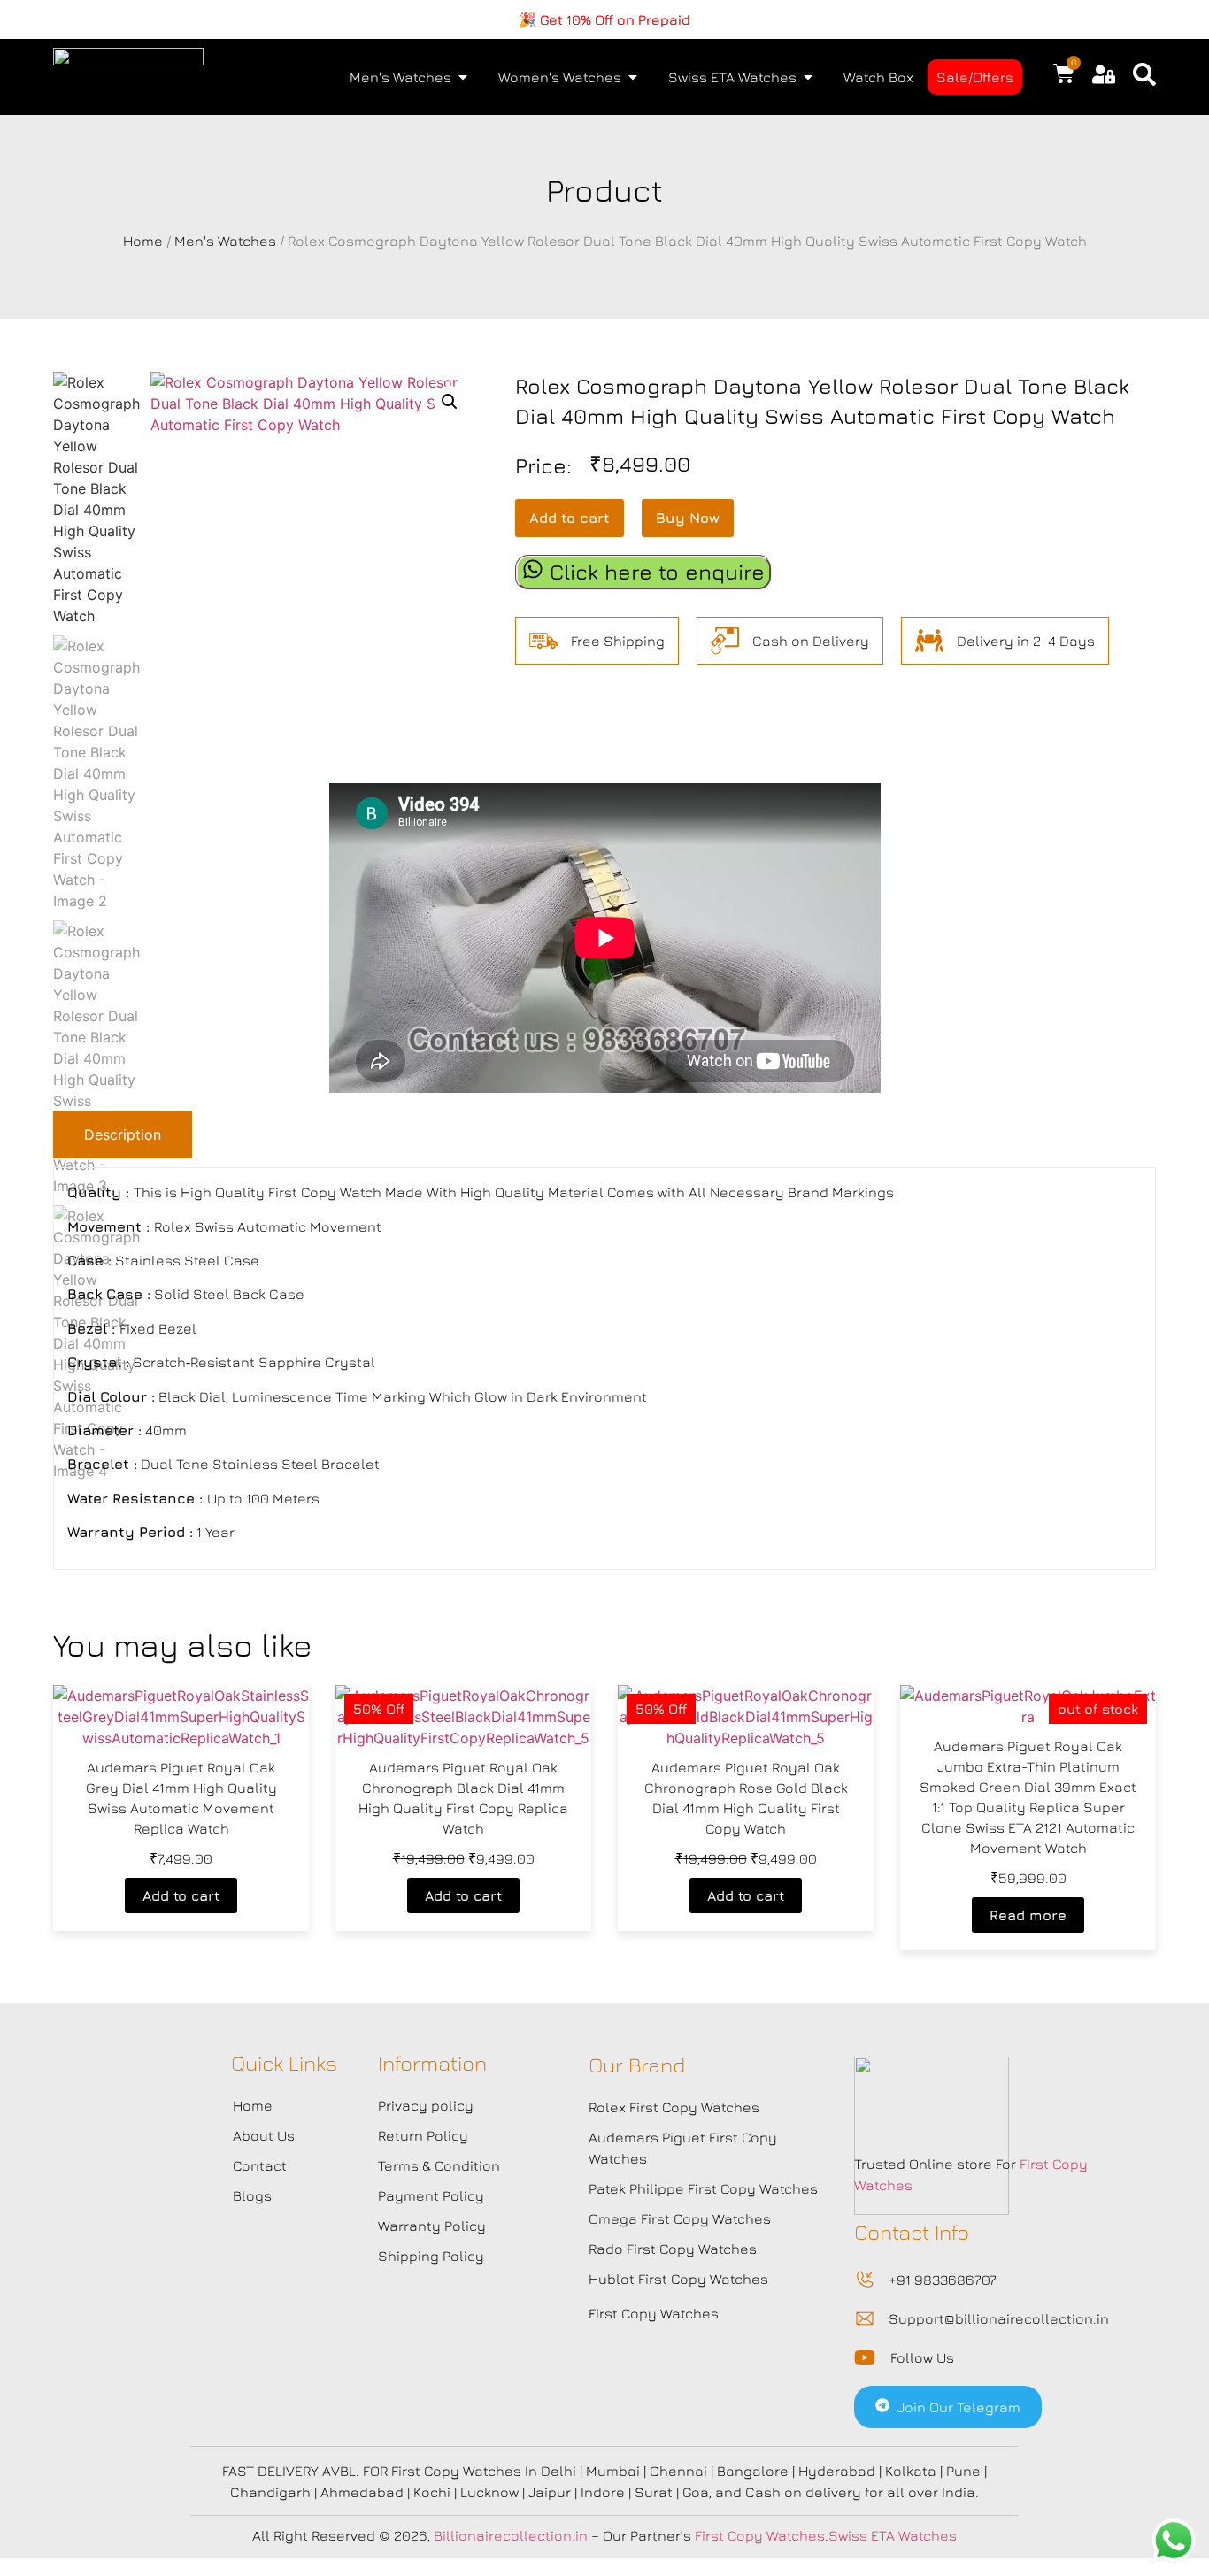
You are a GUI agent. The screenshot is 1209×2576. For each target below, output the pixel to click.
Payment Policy (431, 2195)
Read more (1028, 1915)
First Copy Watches (654, 2313)
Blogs (252, 2195)
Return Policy (423, 2135)
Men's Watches (225, 241)
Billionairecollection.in (511, 2535)
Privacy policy (426, 2105)
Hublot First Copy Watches (678, 2279)
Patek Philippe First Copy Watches (703, 2188)
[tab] (123, 1134)
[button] (450, 402)
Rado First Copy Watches (673, 2249)
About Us (264, 2135)
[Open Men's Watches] (463, 77)
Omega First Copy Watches (680, 2218)
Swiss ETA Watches (893, 2535)
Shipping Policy (431, 2256)
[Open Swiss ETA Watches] (808, 77)
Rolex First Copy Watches (674, 2107)
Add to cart (570, 518)
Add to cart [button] (181, 1895)
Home (143, 241)
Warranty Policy (432, 2226)
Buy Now (688, 518)
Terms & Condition (439, 2165)
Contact (260, 2165)
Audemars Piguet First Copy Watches (683, 2148)
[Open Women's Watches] (633, 77)
